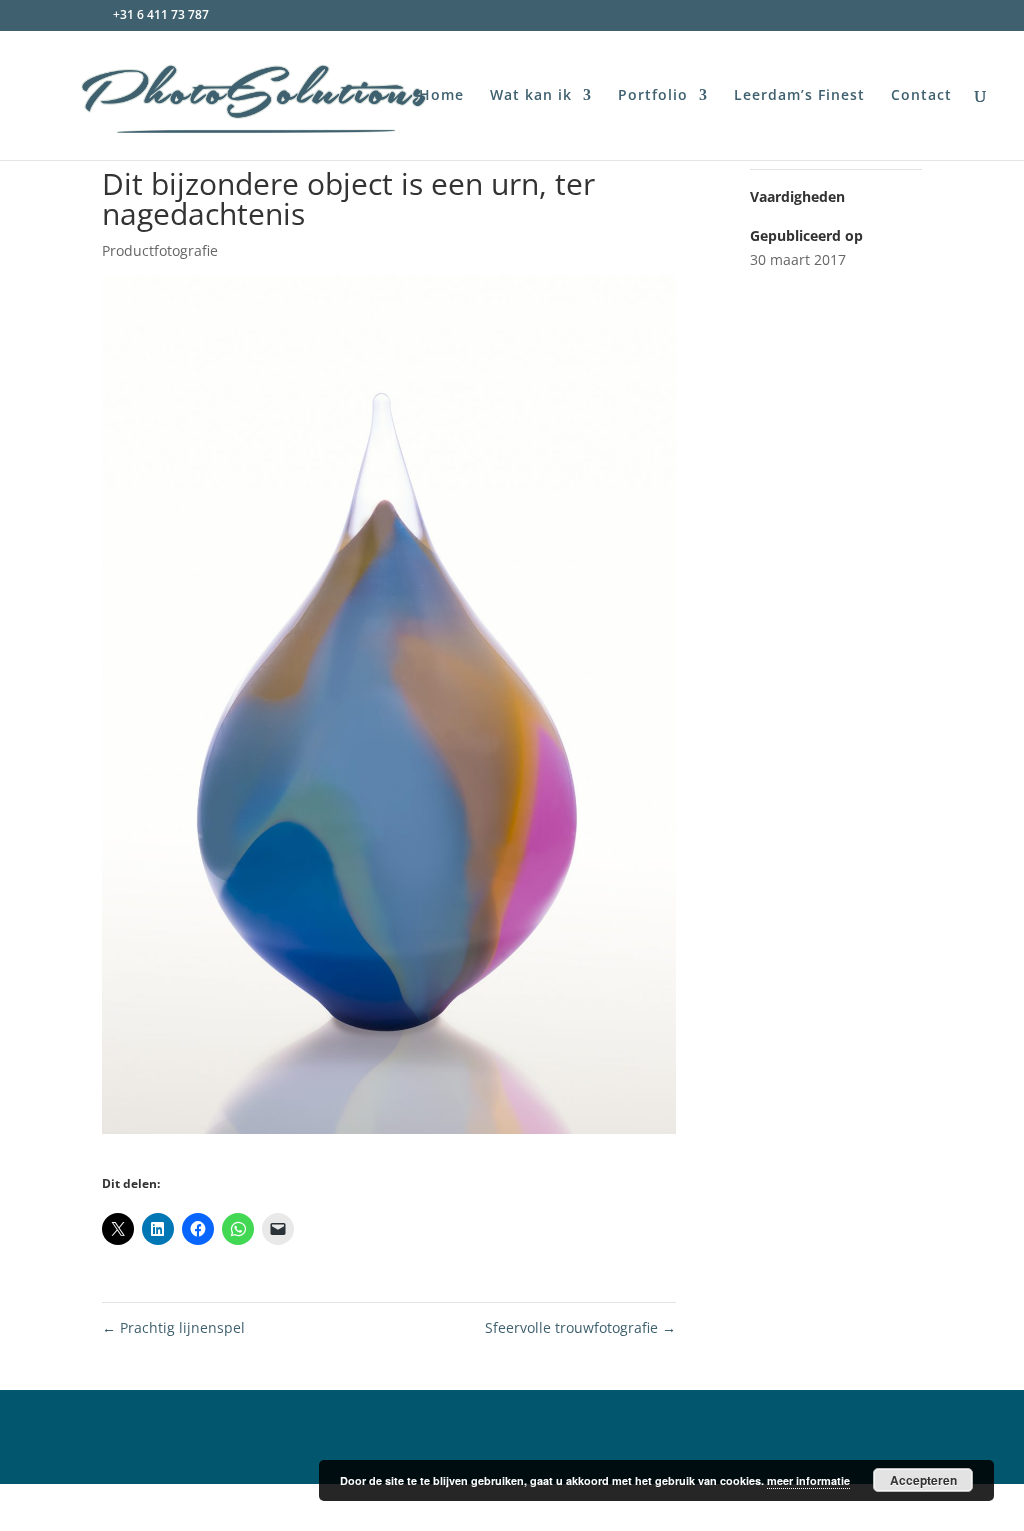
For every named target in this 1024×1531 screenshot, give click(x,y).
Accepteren (923, 1480)
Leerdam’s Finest (799, 96)
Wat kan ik (531, 96)
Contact (921, 96)
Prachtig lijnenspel (173, 1327)
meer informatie (808, 1480)
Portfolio (653, 96)
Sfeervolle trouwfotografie (580, 1327)
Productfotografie (160, 250)
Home (441, 96)
